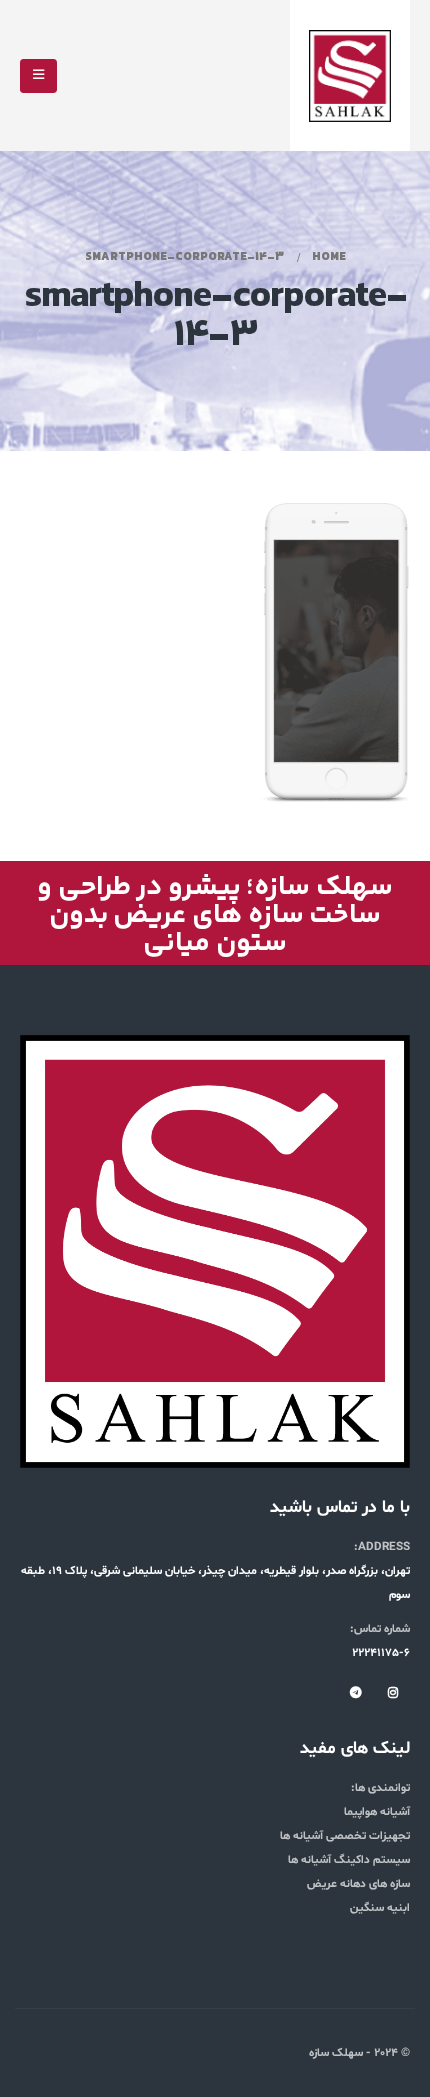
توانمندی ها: (380, 1788)
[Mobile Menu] (38, 76)
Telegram (356, 1692)
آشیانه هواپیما (377, 1812)
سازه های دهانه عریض (358, 1884)
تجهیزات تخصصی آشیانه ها (345, 1836)
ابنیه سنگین (380, 1908)
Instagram (393, 1692)
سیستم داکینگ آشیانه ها (349, 1860)
